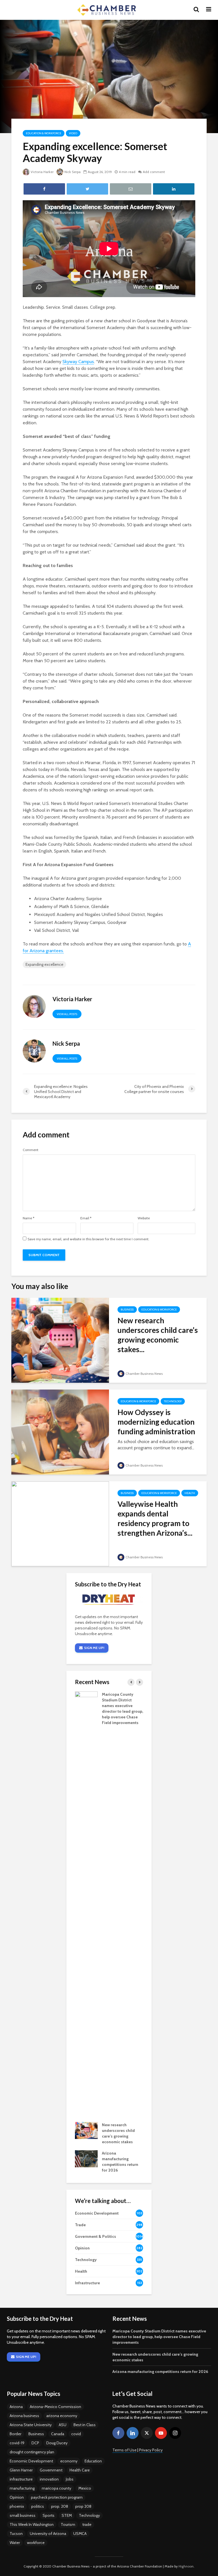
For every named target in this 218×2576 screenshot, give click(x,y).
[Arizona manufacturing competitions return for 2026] (86, 2159)
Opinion (17, 2497)
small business (23, 2515)
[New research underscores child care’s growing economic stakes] (60, 1340)
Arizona (16, 2407)
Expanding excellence (44, 964)
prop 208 (83, 2506)
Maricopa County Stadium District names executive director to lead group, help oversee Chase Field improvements (159, 2337)
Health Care (80, 2470)
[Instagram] (175, 2433)
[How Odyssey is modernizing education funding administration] (60, 1432)
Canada (58, 2434)
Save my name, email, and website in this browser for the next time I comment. (88, 1239)
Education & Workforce (44, 133)
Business (127, 1310)
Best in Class (85, 2425)
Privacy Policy (151, 2450)
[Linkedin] (133, 2433)
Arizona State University (31, 2425)
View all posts (67, 1014)
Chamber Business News (144, 1374)
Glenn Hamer (21, 2470)
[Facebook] (118, 2433)
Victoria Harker (42, 172)
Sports (49, 2515)
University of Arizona (48, 2534)
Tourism (68, 2524)
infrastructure (21, 2479)
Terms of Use (124, 2450)
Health (190, 1493)
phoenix (17, 2506)
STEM (67, 2515)
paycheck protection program (57, 2497)
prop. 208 (60, 2506)
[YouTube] (161, 2433)
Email (86, 1218)
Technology (173, 1401)
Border (15, 2434)
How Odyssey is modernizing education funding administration (156, 1422)
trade (87, 2524)
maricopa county (56, 2488)
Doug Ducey (57, 2443)
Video (73, 133)
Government (51, 2470)
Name (29, 1218)
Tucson (16, 2534)
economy (69, 2461)
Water (15, 2543)
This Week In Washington (32, 2524)
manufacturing (22, 2488)
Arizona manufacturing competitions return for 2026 (160, 2372)
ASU (63, 2425)
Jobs (70, 2479)
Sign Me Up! (94, 1648)
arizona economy (62, 2416)
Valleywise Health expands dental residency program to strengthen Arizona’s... (155, 1518)
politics (38, 2506)
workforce (36, 2543)
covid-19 (17, 2443)
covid (76, 2434)
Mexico (85, 2488)
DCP (35, 2443)
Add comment (154, 172)
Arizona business (24, 2416)
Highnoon (186, 2566)
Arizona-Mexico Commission (55, 2407)
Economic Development (31, 2461)
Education (93, 2461)
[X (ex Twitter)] (147, 2433)
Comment (31, 1150)
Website (144, 1218)
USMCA (80, 2534)
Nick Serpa (73, 172)
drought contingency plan (32, 2452)
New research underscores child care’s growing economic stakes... (158, 1335)
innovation (49, 2479)
